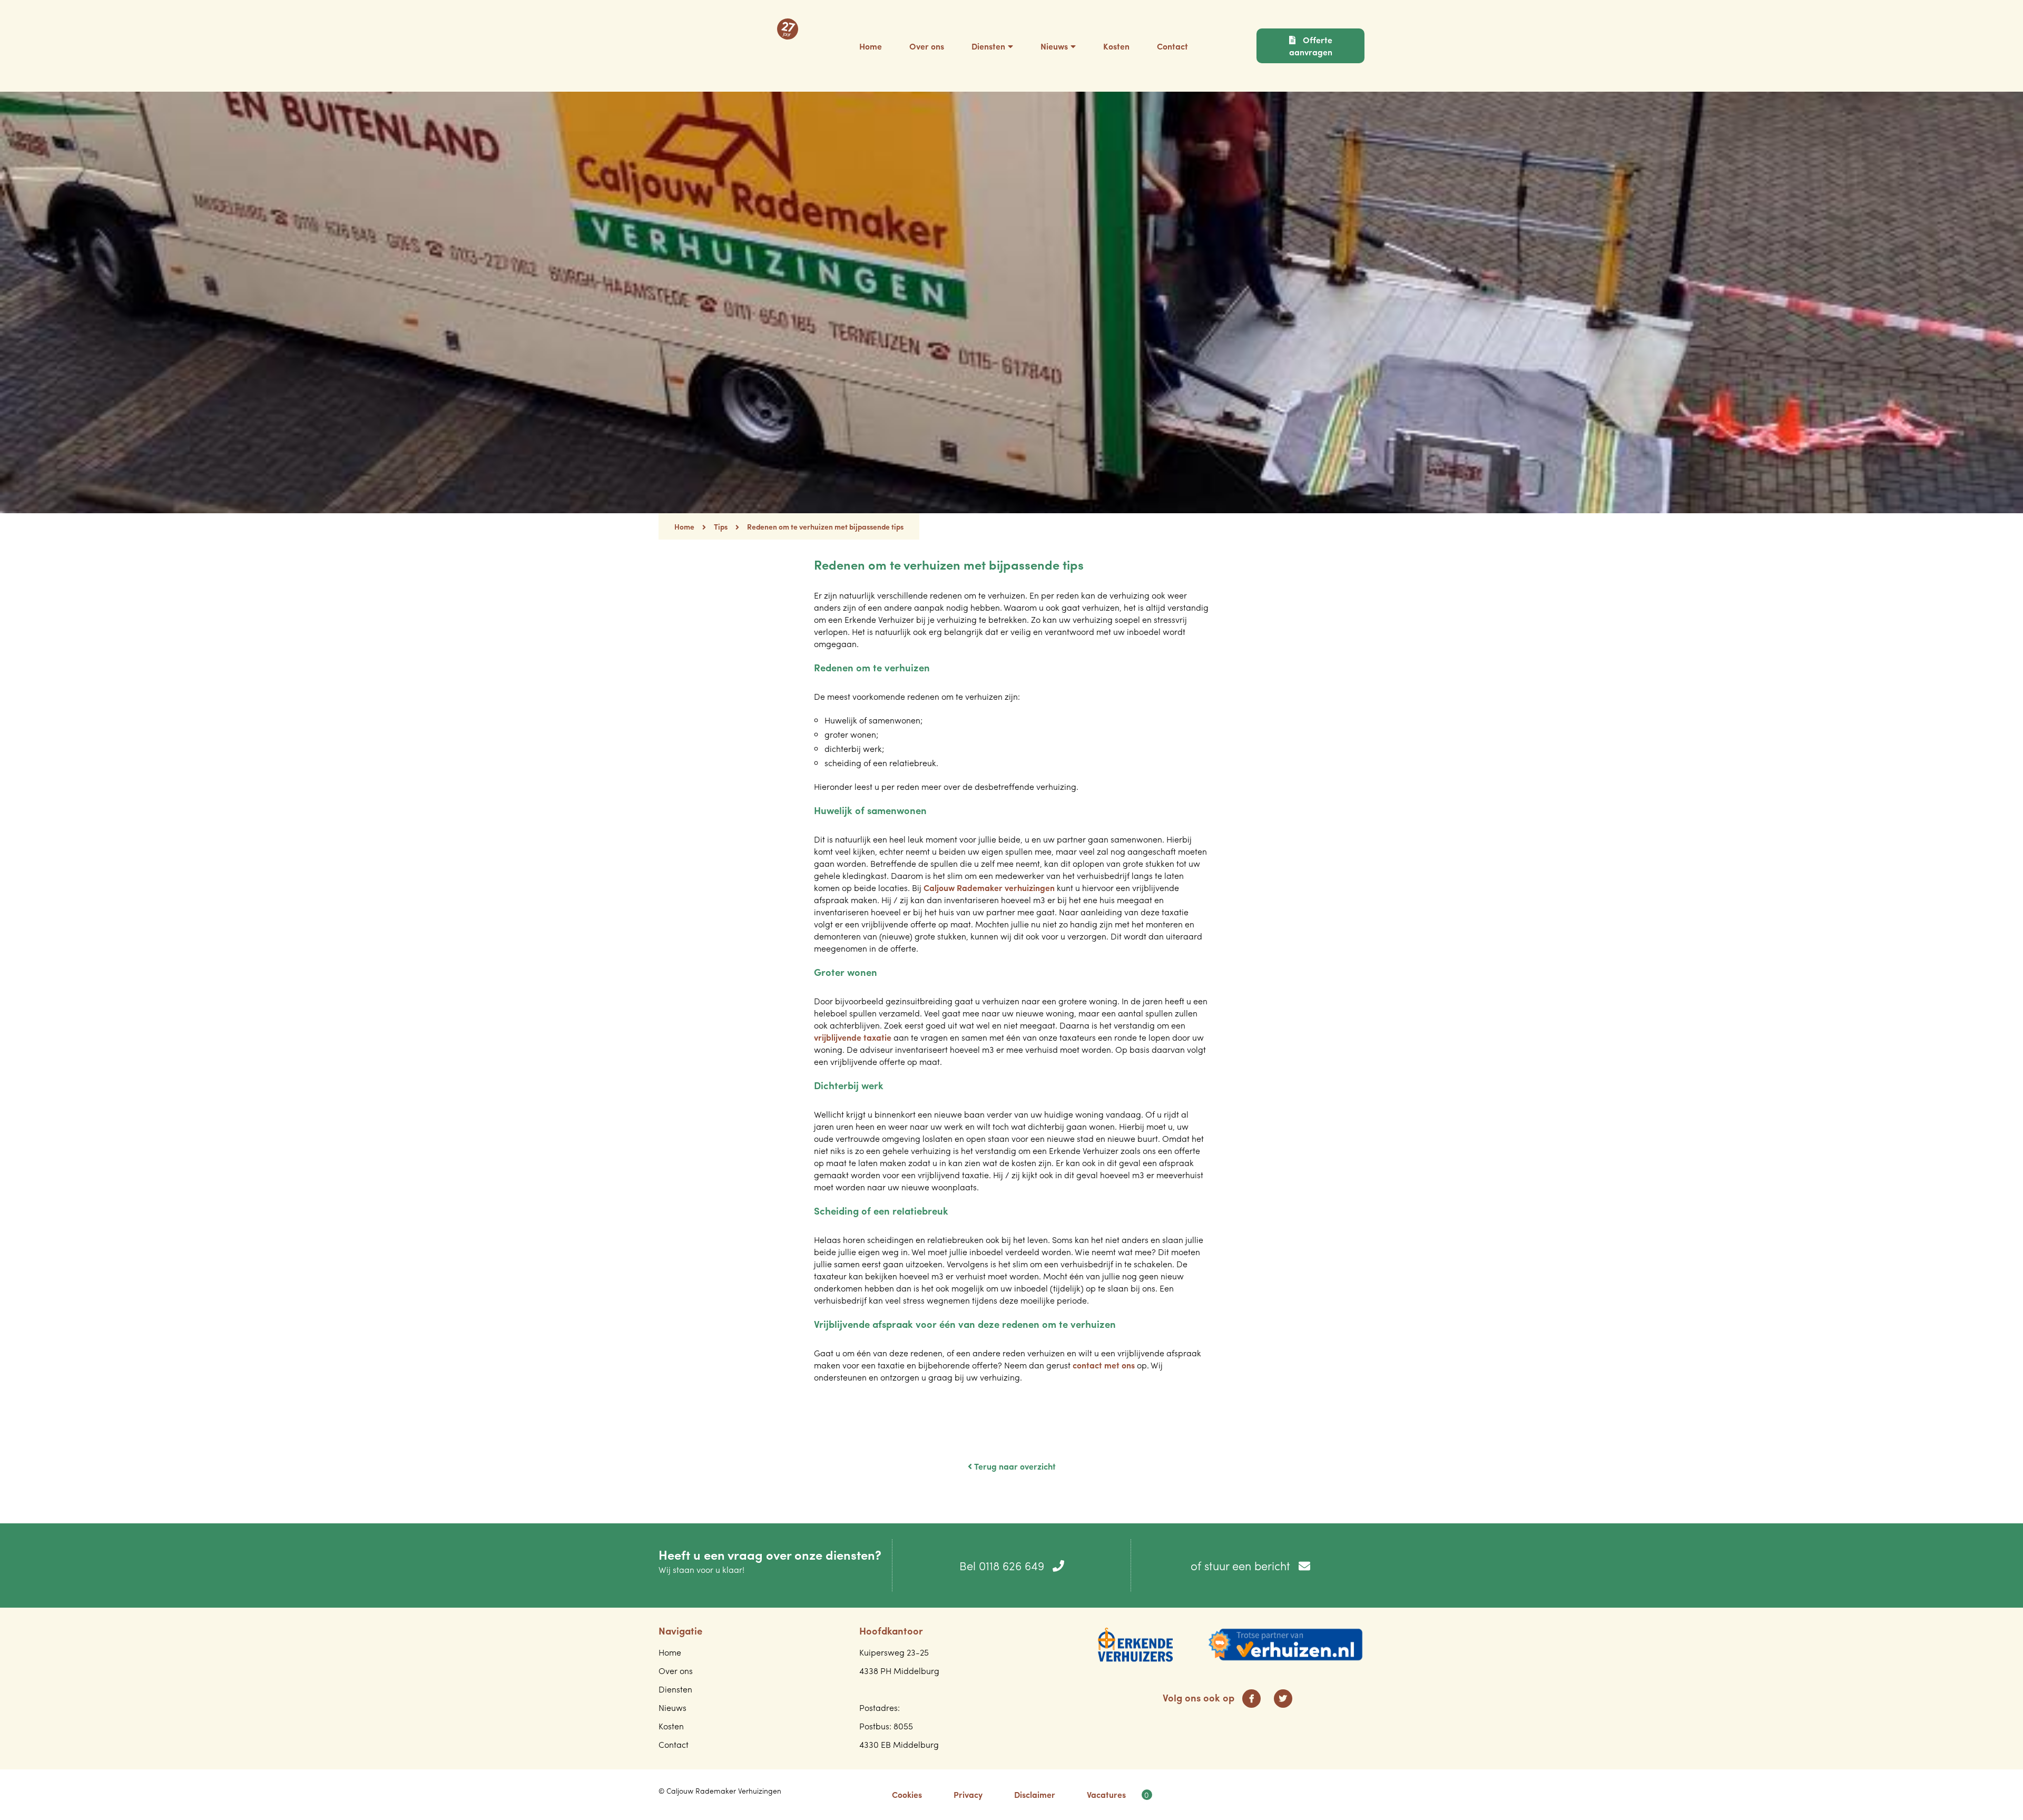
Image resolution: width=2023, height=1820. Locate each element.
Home (684, 526)
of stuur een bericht (1242, 1565)
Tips (721, 526)
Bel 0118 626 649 (1003, 1565)
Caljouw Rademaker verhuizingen (989, 888)
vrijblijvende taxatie (853, 1037)
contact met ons (1104, 1365)
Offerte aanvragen (1311, 46)
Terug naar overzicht (1014, 1466)
